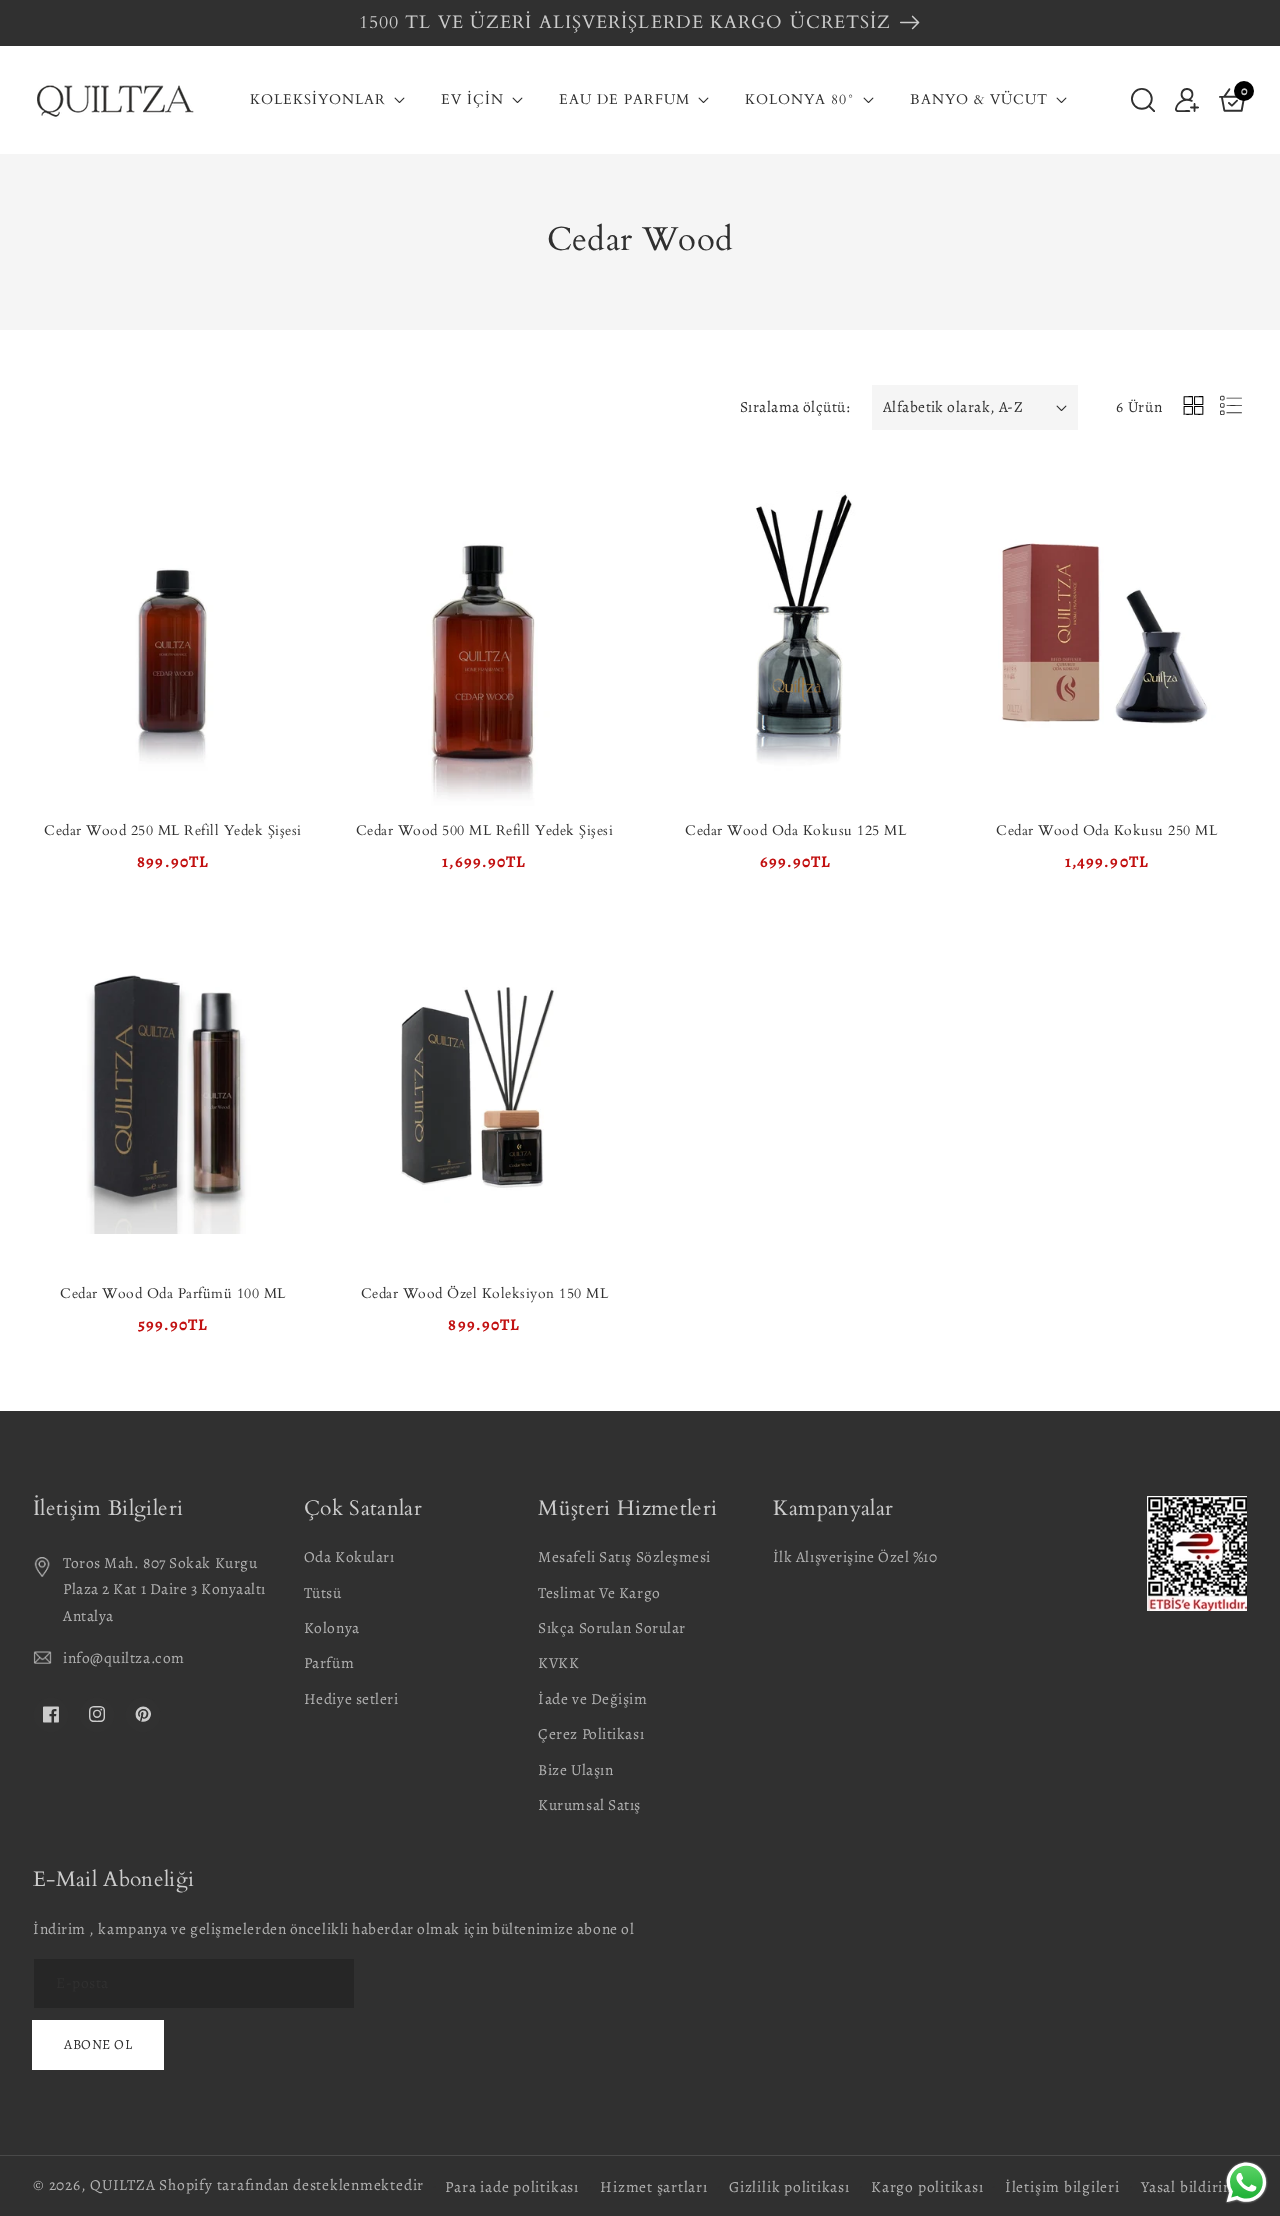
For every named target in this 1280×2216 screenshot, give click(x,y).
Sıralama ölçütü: (795, 406)
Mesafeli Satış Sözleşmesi (624, 1556)
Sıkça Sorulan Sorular (612, 1627)
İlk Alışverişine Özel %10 (855, 1556)
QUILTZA (122, 2184)
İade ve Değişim (592, 1698)
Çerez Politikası (591, 1733)
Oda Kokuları (349, 1556)
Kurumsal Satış (589, 1804)
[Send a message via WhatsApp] (1246, 2182)
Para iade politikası (511, 2186)
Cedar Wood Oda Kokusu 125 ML (795, 830)
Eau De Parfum (624, 100)
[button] (1143, 99)
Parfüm (329, 1662)
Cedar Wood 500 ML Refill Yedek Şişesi (485, 830)
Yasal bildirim (1189, 2186)
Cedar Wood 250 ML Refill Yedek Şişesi (173, 830)
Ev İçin (472, 100)
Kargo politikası (927, 2186)
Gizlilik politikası (789, 2186)
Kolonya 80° (800, 100)
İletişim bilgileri (1062, 2186)
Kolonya (332, 1627)
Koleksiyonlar (318, 100)
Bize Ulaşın (575, 1769)
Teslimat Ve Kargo (599, 1592)
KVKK (558, 1662)
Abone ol (98, 2044)
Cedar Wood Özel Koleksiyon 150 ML (485, 1293)
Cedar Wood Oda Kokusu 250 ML (1106, 830)
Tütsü (323, 1592)
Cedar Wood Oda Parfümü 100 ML (173, 1293)
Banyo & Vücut (979, 100)
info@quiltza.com (124, 1657)
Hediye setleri (351, 1698)
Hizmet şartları (654, 2186)
